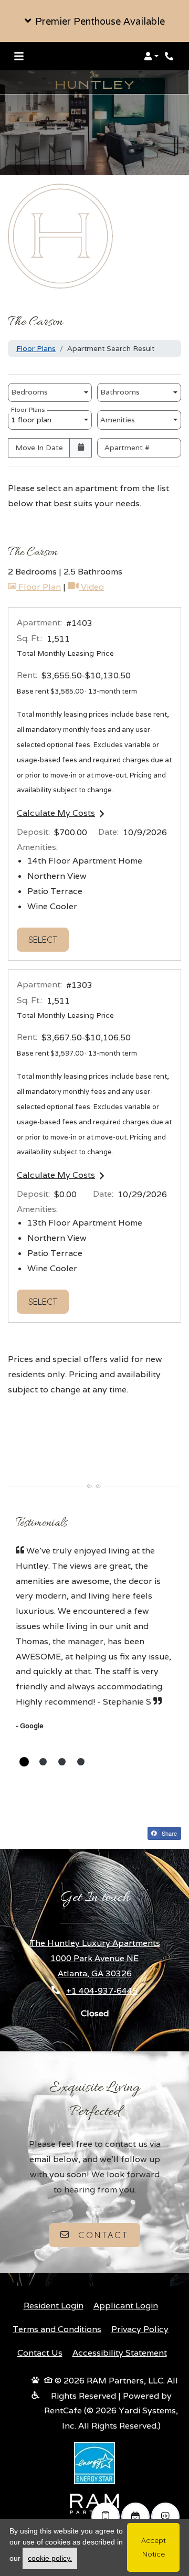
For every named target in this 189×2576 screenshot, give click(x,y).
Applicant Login (126, 2305)
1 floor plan (33, 417)
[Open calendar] (81, 448)
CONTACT (102, 2235)
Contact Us (40, 2353)
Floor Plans (36, 348)
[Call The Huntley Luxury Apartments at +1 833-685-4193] (170, 56)
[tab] (24, 1762)
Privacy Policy (140, 2329)
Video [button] (91, 587)
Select (49, 939)
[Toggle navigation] (19, 56)
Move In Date (39, 448)
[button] (94, 21)
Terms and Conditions (57, 2329)
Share (169, 1833)
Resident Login (54, 2305)
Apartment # (127, 448)
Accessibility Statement (120, 2353)
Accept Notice (154, 2547)
